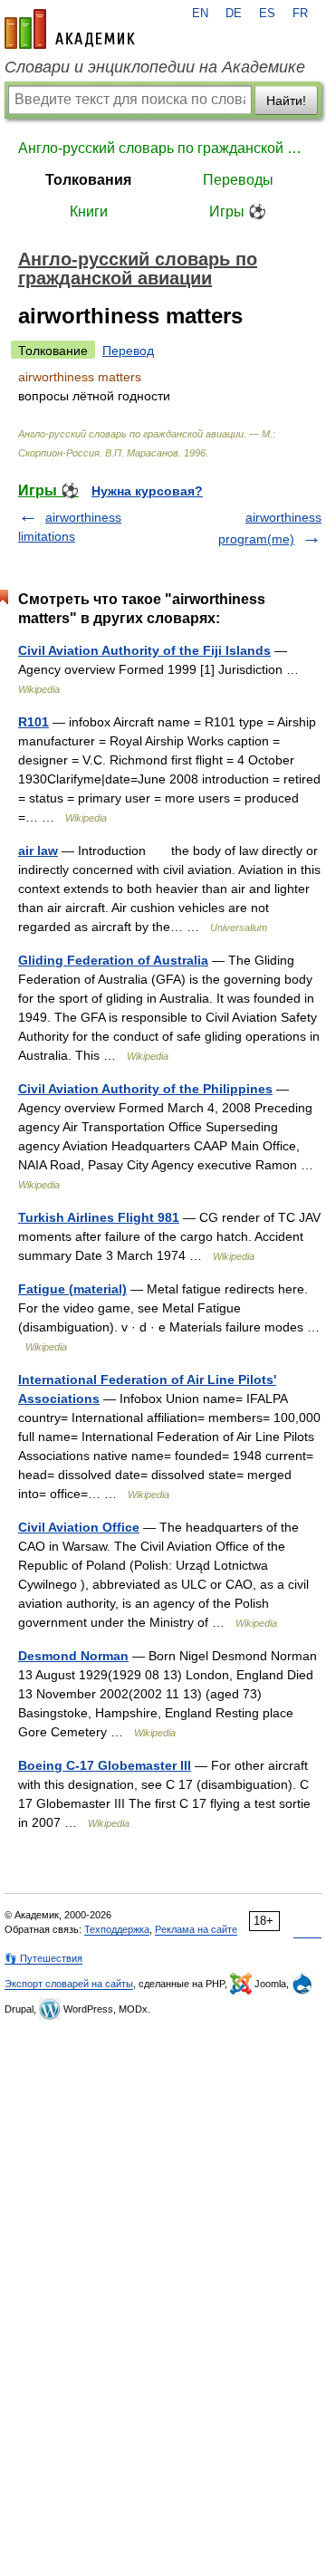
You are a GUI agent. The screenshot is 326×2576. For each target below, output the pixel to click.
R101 (34, 722)
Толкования (88, 180)
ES (267, 14)
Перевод (128, 351)
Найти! (286, 101)
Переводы (238, 180)
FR (300, 14)
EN (200, 14)
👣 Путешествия (43, 1958)
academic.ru (70, 29)
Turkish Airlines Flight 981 (99, 1217)
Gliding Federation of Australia (113, 960)
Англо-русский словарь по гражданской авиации (163, 148)
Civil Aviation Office (79, 1527)
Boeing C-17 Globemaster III (105, 1765)
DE (234, 14)
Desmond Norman (73, 1656)
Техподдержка (117, 1929)
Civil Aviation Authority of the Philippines (145, 1089)
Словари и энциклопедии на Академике (155, 67)
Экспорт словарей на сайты (69, 1984)
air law (38, 851)
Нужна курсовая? (147, 491)
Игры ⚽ (238, 211)
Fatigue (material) (72, 1289)
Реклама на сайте (196, 1929)
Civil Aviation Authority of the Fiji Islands (144, 650)
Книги (89, 211)
